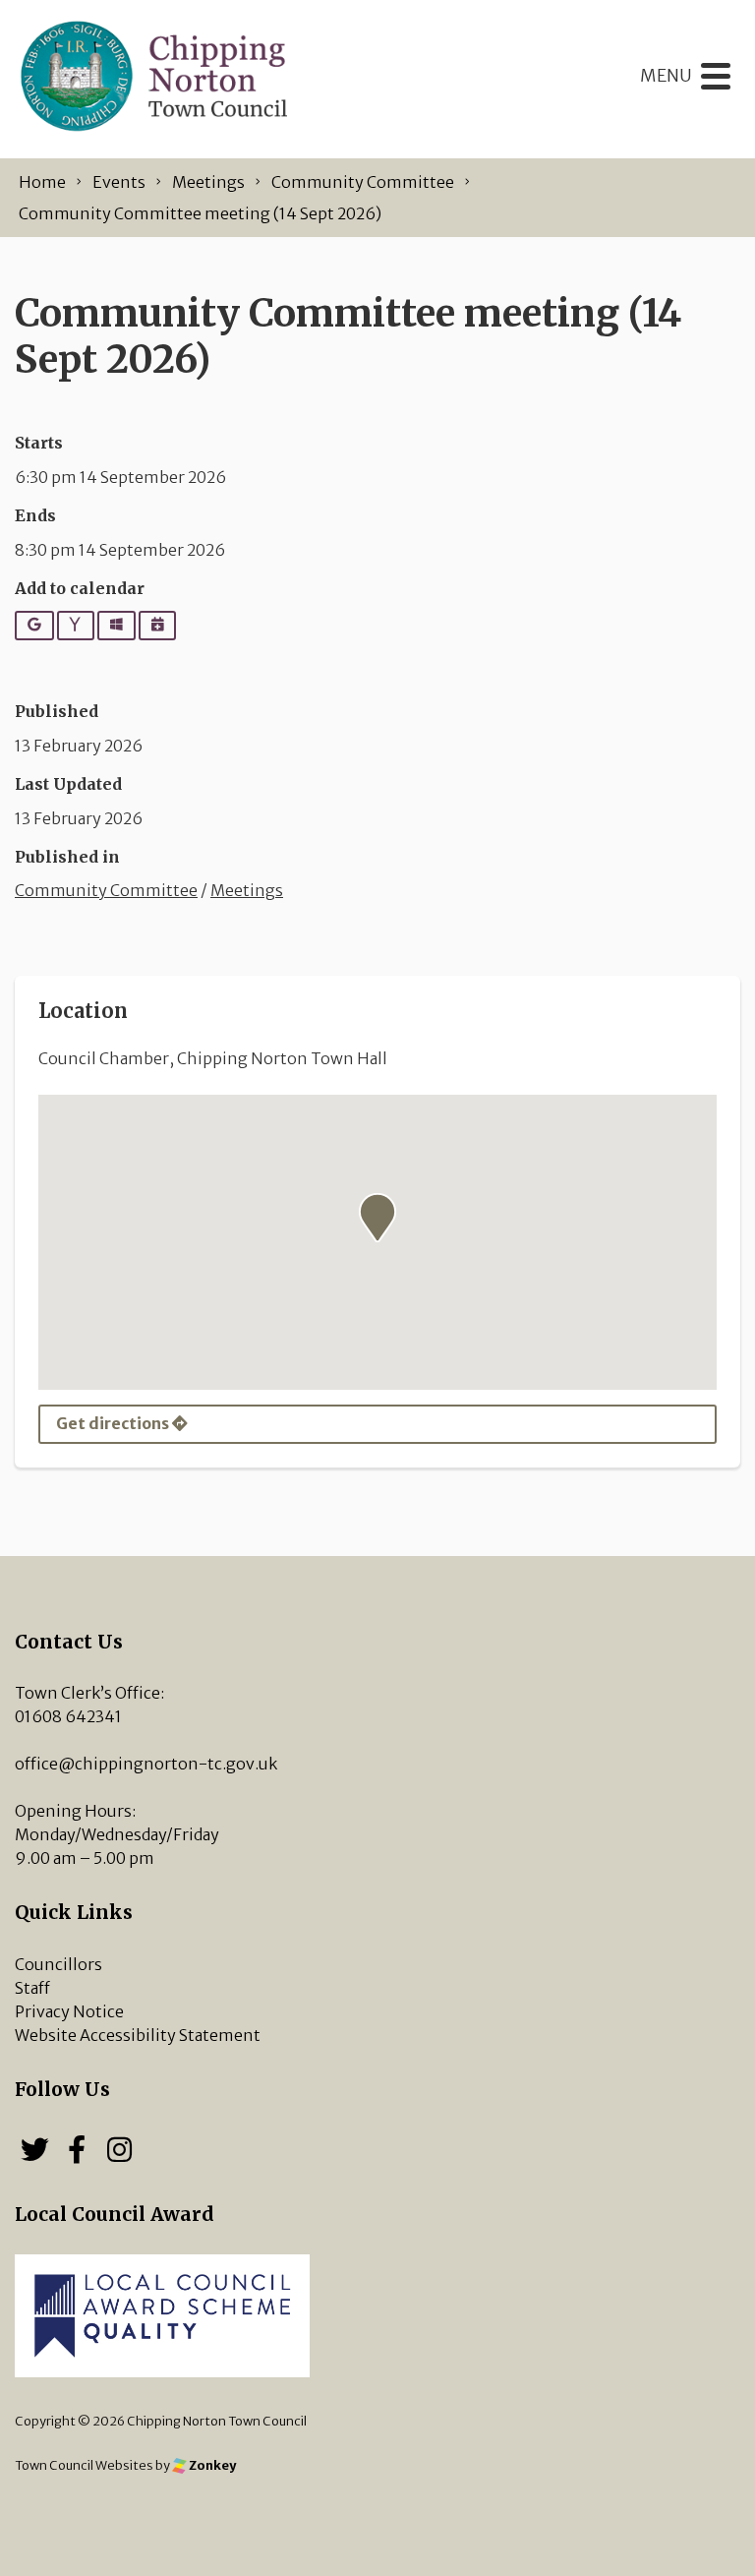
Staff (32, 1988)
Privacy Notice (69, 2011)
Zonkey (211, 2465)
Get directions (114, 1423)
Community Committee (106, 890)
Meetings (247, 890)
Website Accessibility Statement (138, 2035)
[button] (377, 1218)
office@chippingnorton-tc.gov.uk (146, 1764)
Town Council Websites (84, 2465)
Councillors (58, 1964)
